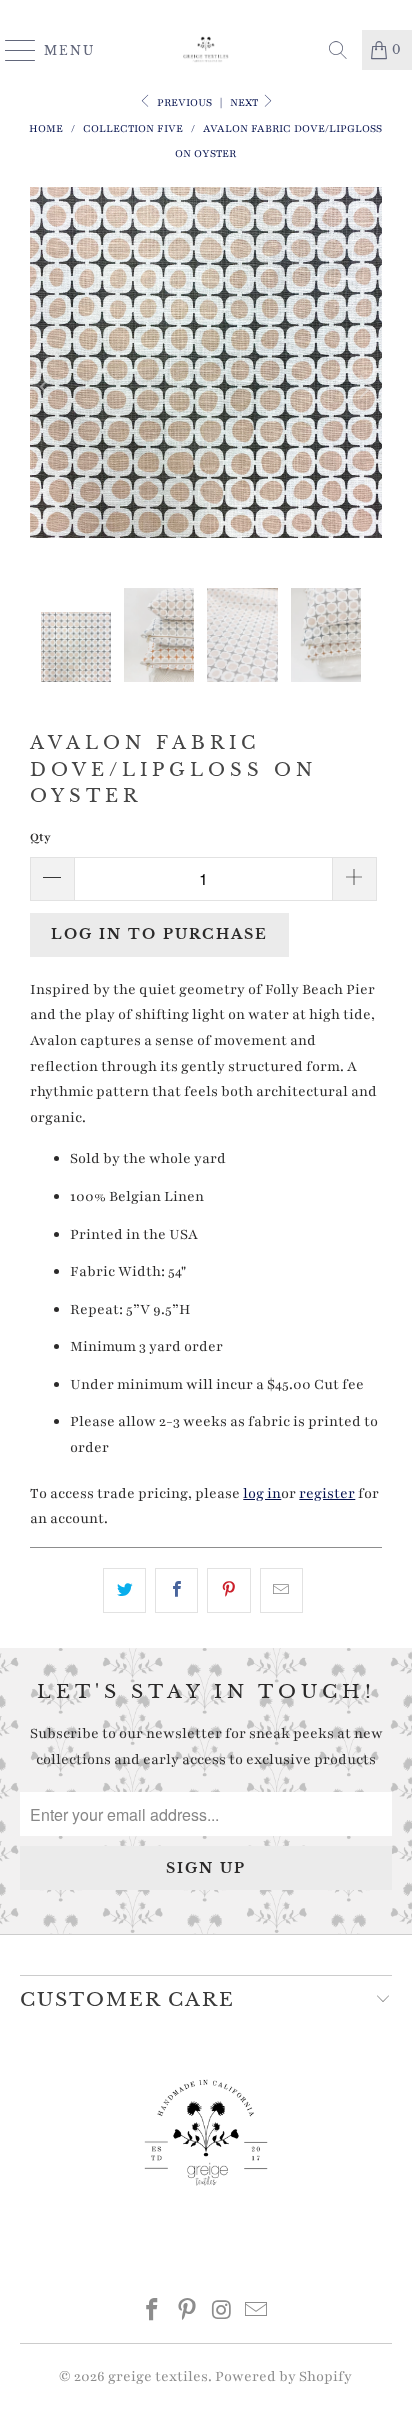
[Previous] (49, 387)
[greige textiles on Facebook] (153, 2313)
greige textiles (158, 2376)
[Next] (363, 387)
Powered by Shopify (283, 2376)
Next (245, 102)
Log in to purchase (159, 934)
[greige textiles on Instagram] (222, 2313)
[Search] (338, 50)
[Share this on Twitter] (124, 1591)
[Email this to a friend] (281, 1591)
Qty (40, 837)
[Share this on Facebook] (176, 1591)
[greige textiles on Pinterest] (188, 2313)
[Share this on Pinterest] (228, 1591)
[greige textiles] (206, 50)
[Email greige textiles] (257, 2313)
